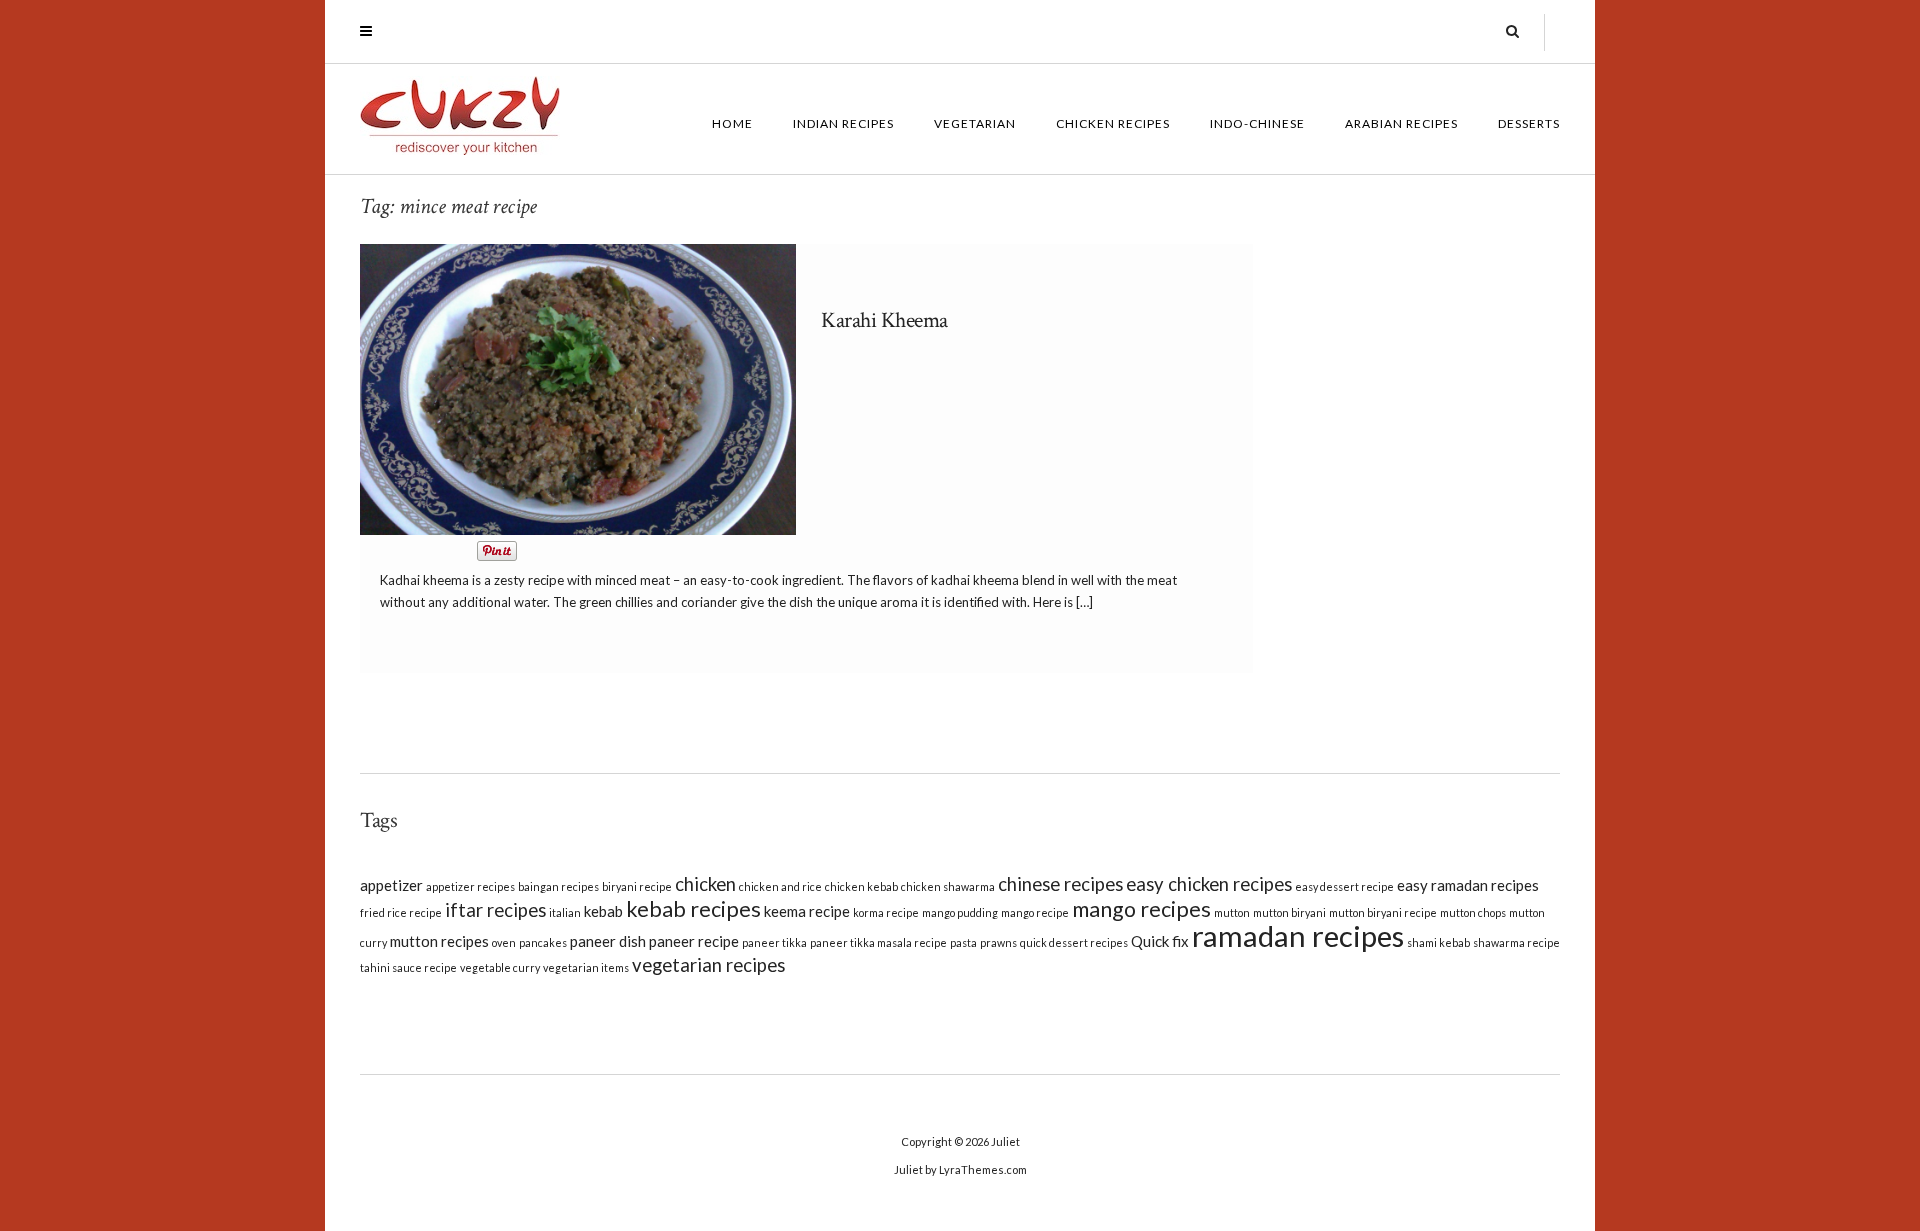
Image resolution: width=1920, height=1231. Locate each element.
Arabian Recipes (1401, 123)
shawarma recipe (1516, 942)
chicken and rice (780, 886)
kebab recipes (693, 909)
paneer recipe (694, 941)
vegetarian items (586, 967)
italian (565, 912)
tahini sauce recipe (408, 967)
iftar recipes (495, 910)
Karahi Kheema (884, 320)
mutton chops (1473, 912)
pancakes (543, 942)
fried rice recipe (401, 912)
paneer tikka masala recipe (878, 942)
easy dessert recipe (1344, 886)
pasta (963, 942)
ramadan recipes (1298, 935)
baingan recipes (558, 886)
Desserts (1529, 123)
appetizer (391, 885)
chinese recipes (1060, 884)
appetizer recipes (470, 886)
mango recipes (1141, 909)
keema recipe (807, 911)
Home (732, 123)
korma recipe (886, 912)
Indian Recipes (843, 123)
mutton (1232, 912)
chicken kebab (861, 886)
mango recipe (1035, 912)
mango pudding (960, 912)
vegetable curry (500, 967)
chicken (705, 884)
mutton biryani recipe (1383, 912)
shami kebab (1438, 942)
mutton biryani (1289, 912)
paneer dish (608, 941)
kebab (603, 911)
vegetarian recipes (708, 965)
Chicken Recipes (1113, 123)
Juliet (1005, 1141)
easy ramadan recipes (1468, 885)
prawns (998, 942)
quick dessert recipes (1074, 942)
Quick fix (1160, 941)
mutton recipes (439, 941)
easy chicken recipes (1209, 884)
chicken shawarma (948, 886)
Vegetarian (975, 123)
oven (504, 942)
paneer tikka (774, 942)
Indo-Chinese (1257, 123)
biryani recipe (637, 886)
